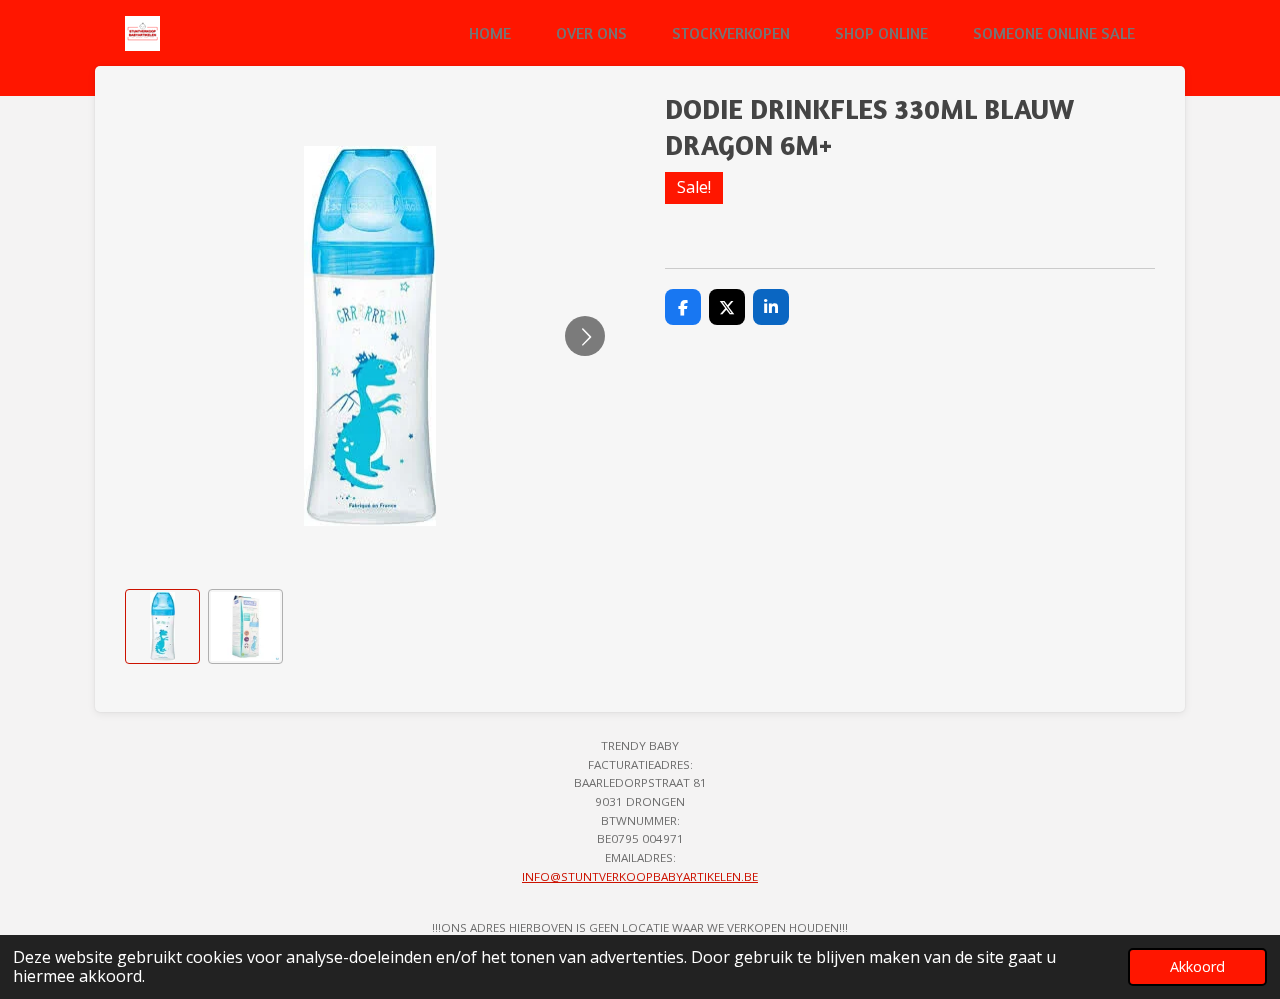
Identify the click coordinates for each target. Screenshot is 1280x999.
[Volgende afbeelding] (585, 336)
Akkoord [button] (1197, 966)
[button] (162, 626)
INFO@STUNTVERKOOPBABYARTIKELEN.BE (640, 876)
